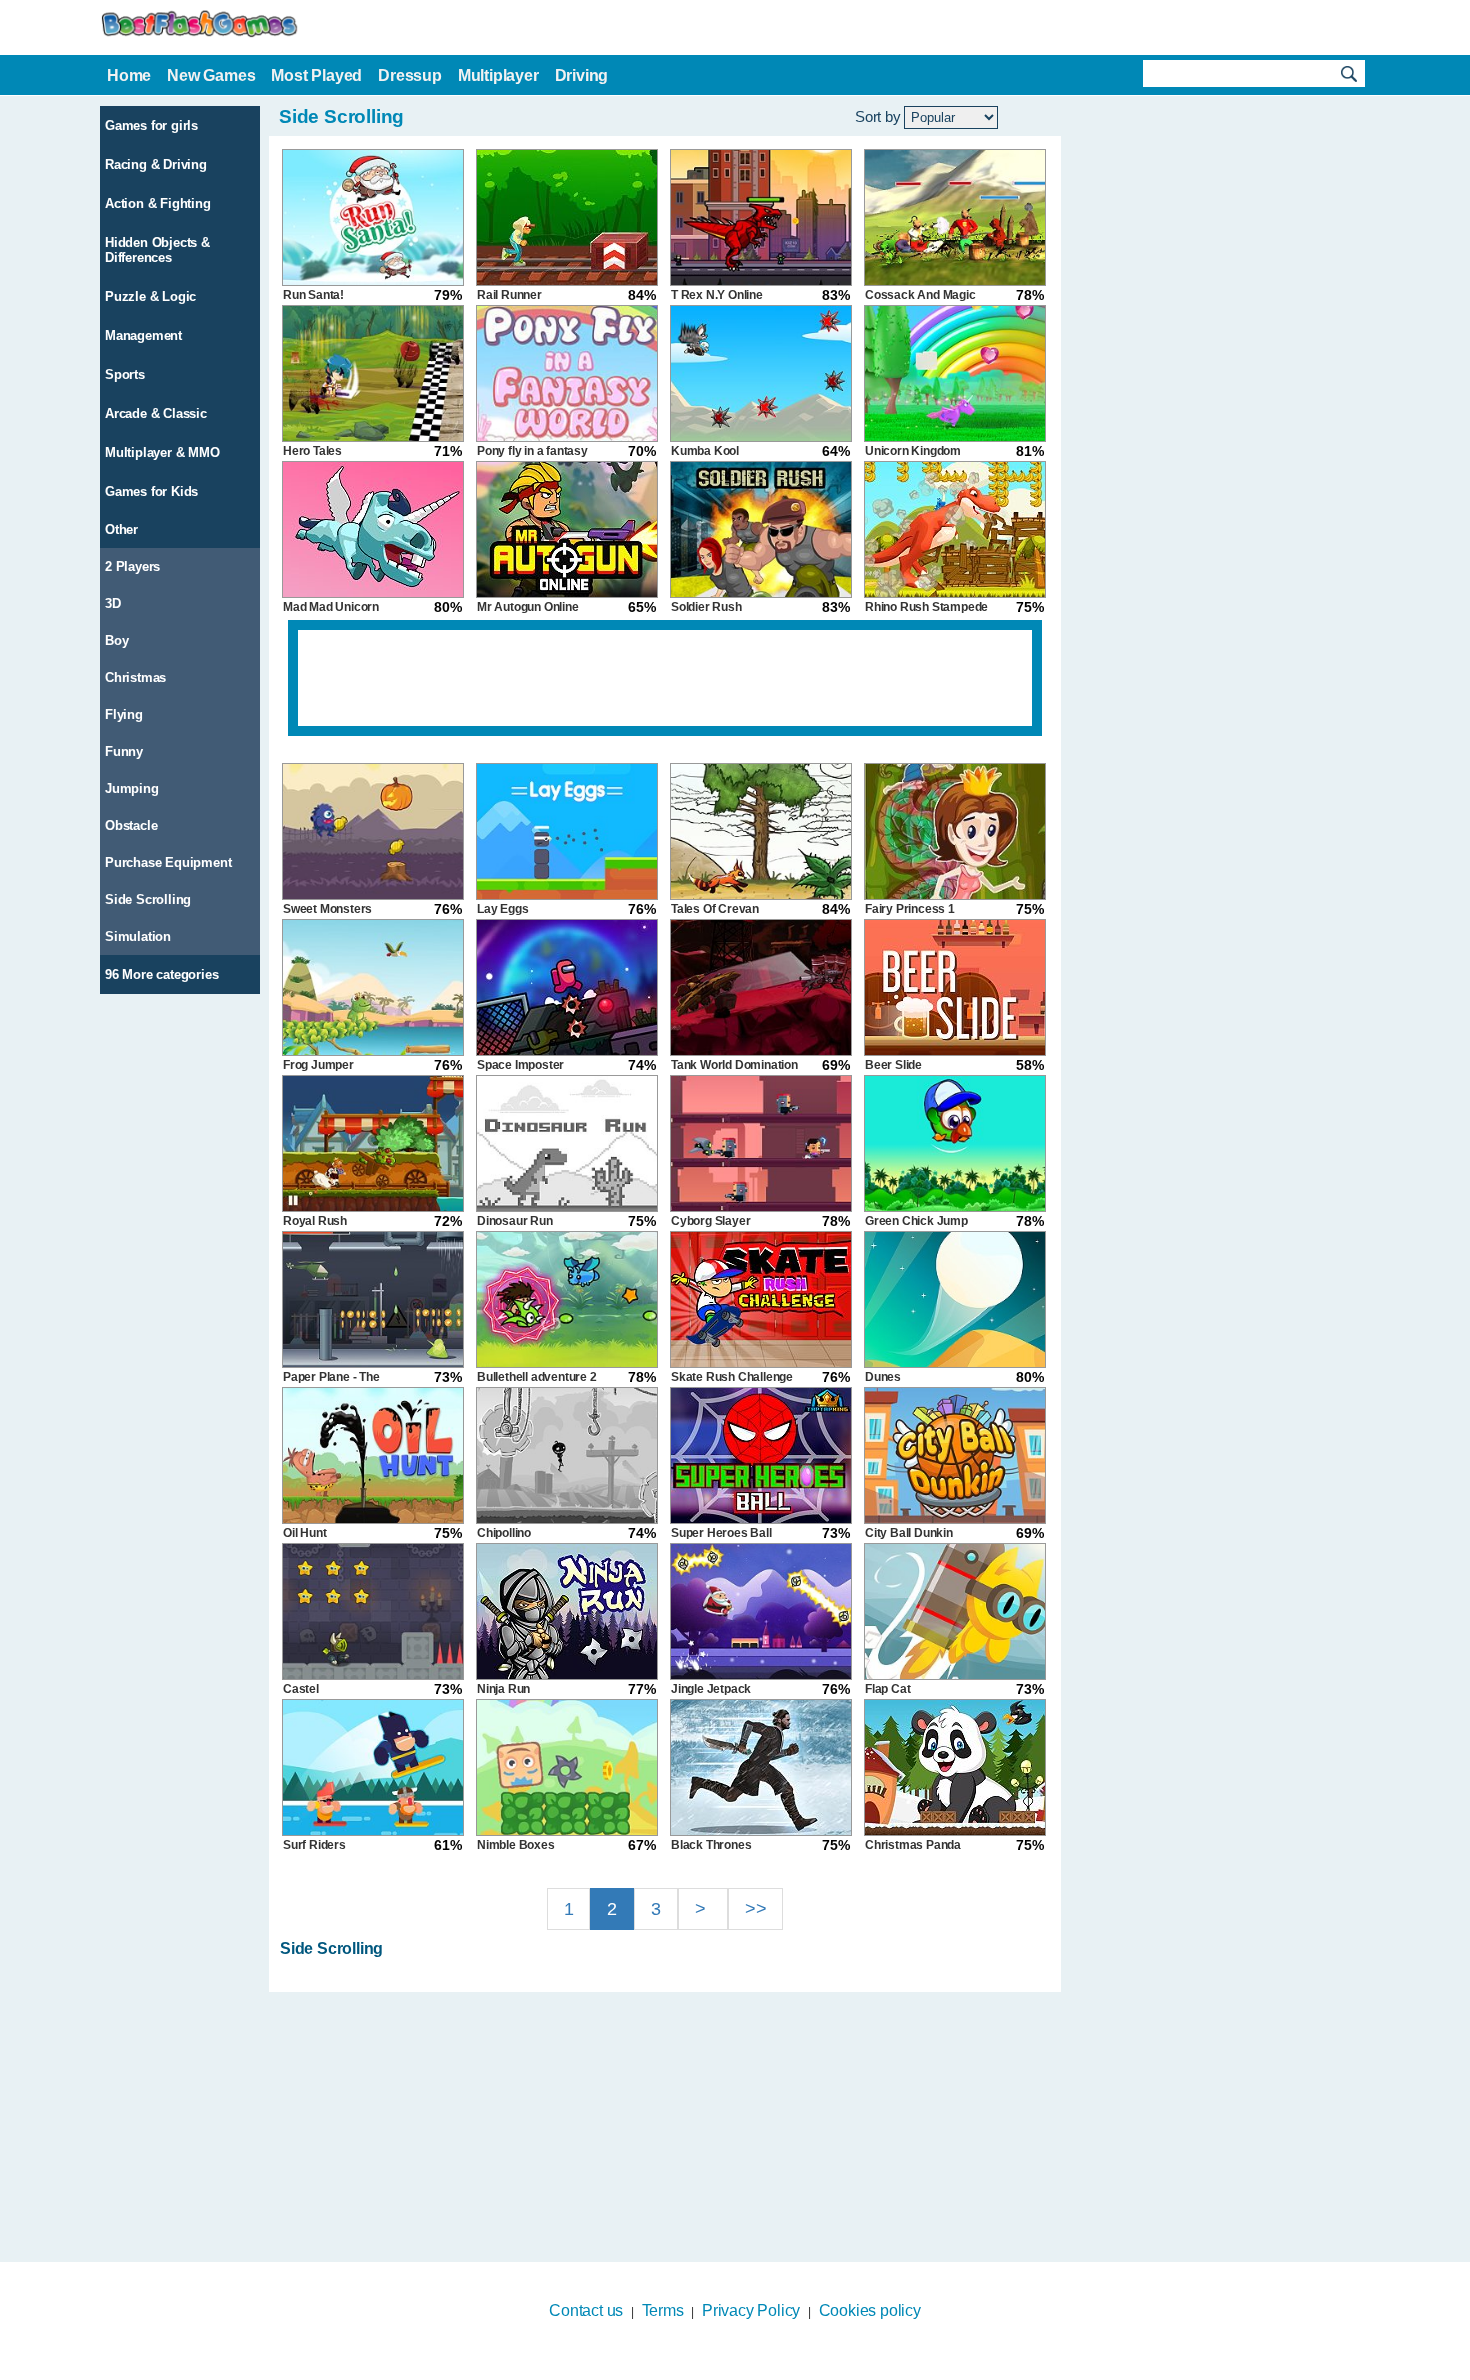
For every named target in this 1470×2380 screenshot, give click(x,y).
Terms (663, 2310)
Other (121, 529)
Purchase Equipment (168, 862)
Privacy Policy (751, 2310)
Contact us (586, 2310)
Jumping (132, 788)
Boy (116, 640)
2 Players (132, 566)
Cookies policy (870, 2310)
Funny (124, 751)
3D (113, 603)
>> (756, 1909)
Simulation (138, 936)
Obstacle (131, 825)
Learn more (722, 2367)
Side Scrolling (148, 899)
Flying (124, 714)
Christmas (135, 677)
